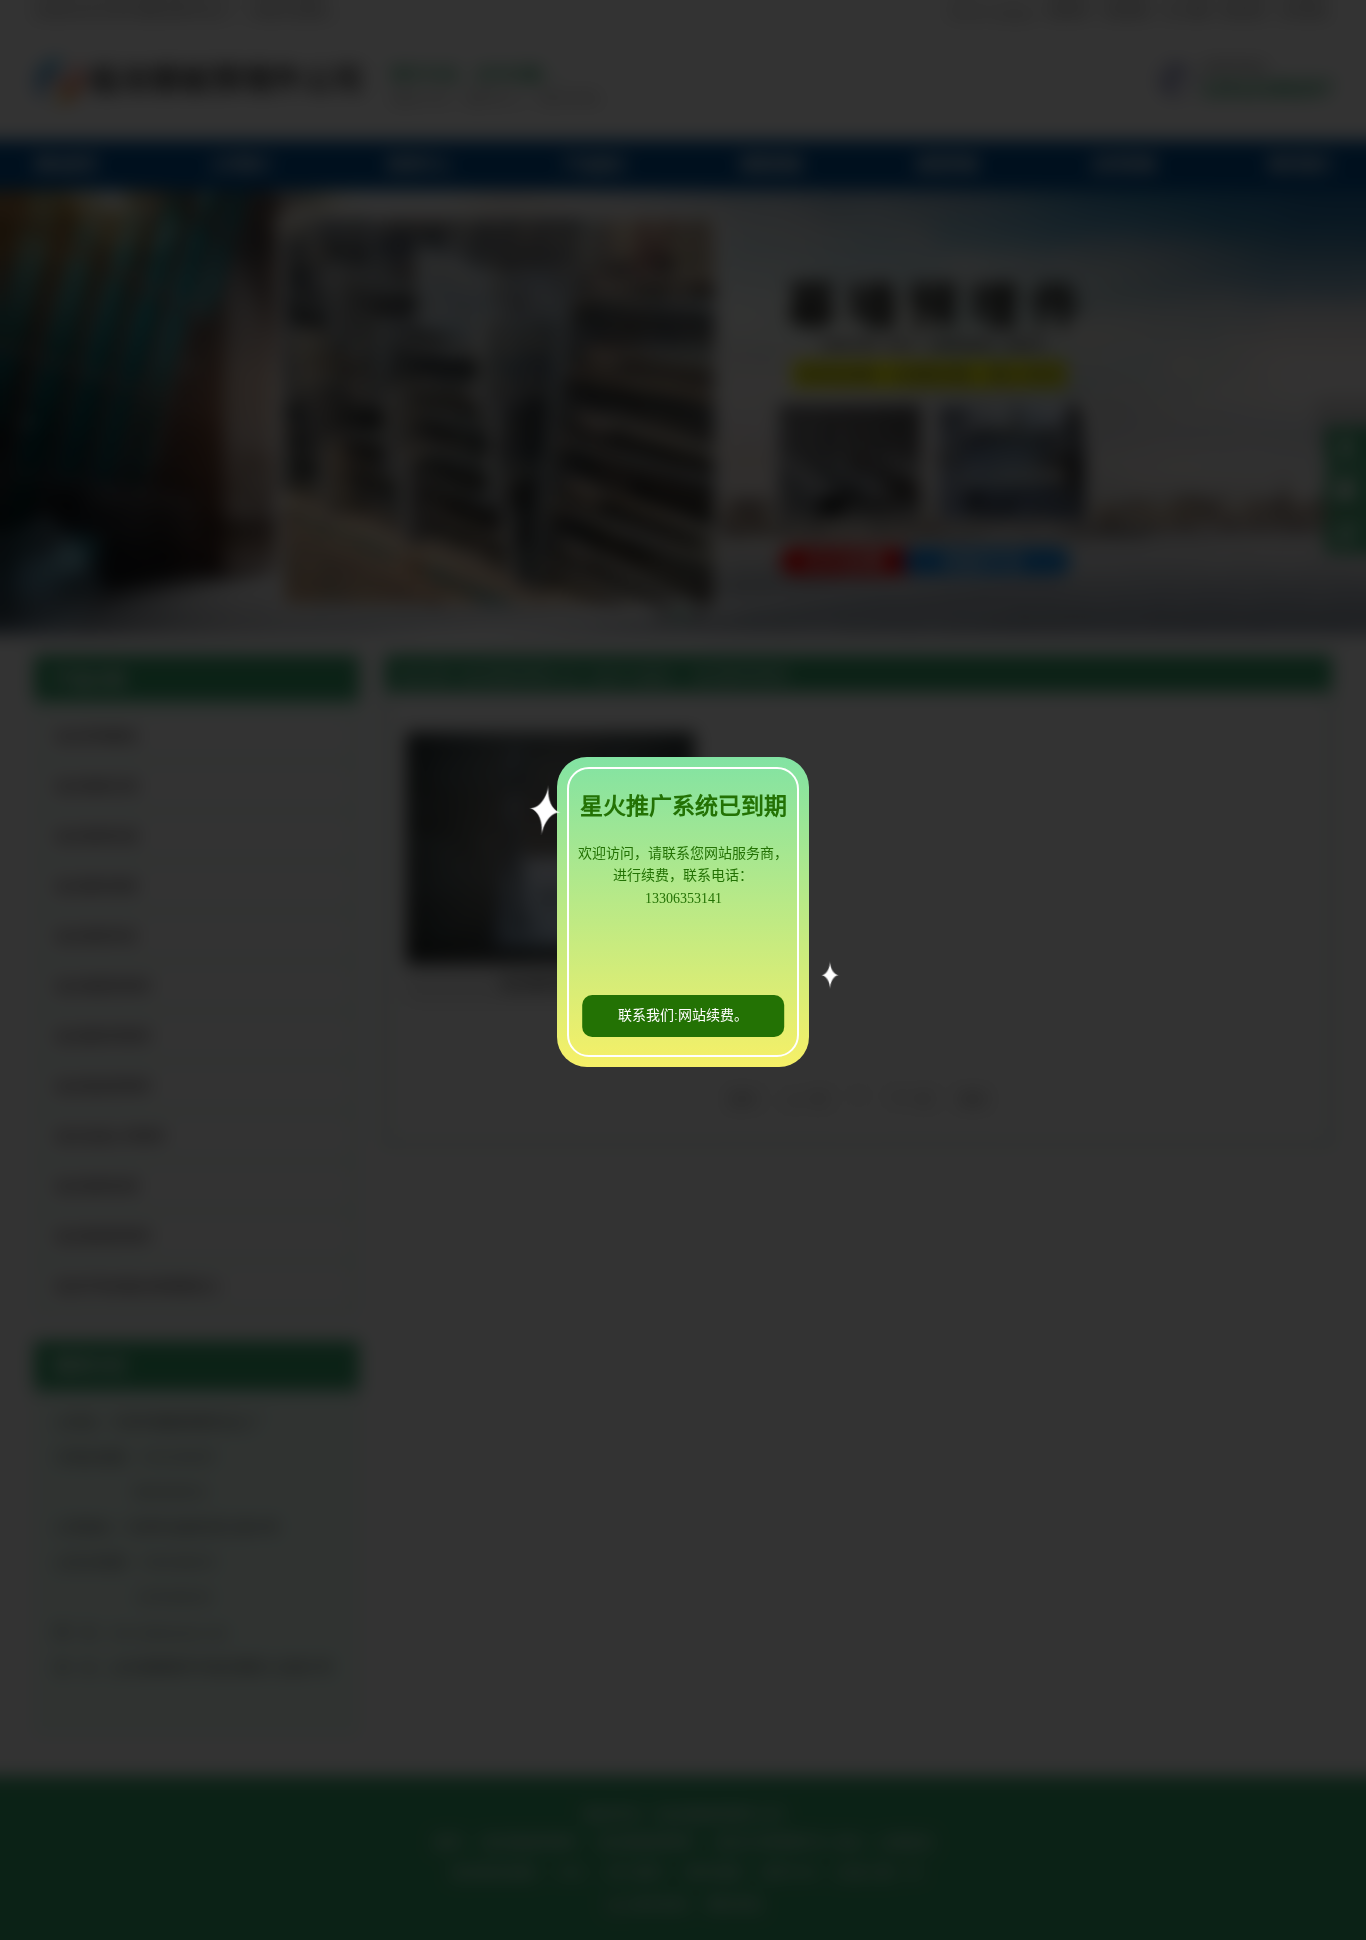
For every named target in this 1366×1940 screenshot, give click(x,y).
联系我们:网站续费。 (683, 1015)
